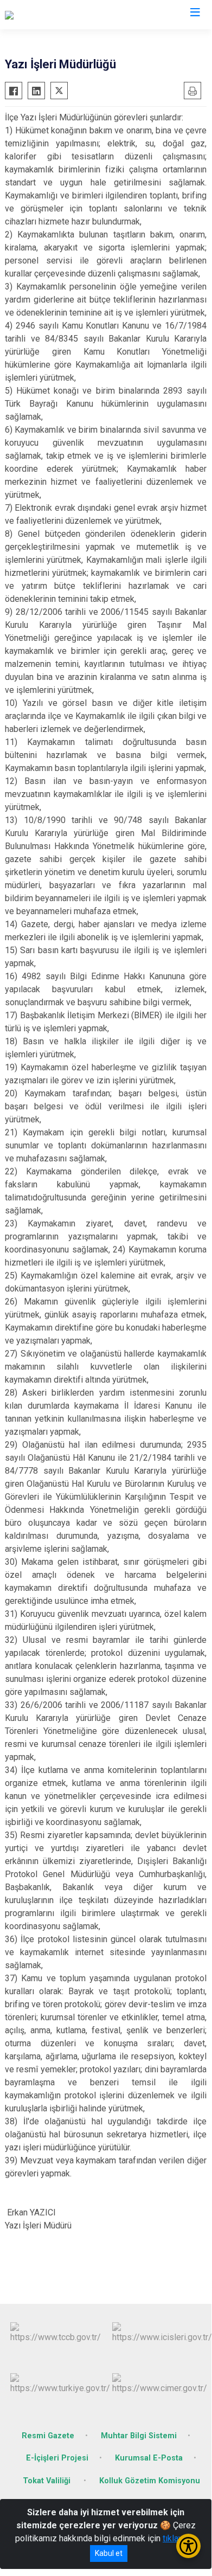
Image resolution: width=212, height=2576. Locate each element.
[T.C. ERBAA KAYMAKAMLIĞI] (58, 15)
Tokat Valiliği (48, 2481)
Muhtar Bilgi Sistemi (139, 2436)
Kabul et (109, 2553)
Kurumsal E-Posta (149, 2458)
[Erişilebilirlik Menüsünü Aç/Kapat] (188, 2546)
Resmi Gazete (48, 2436)
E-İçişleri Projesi (57, 2458)
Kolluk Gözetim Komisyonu (150, 2481)
